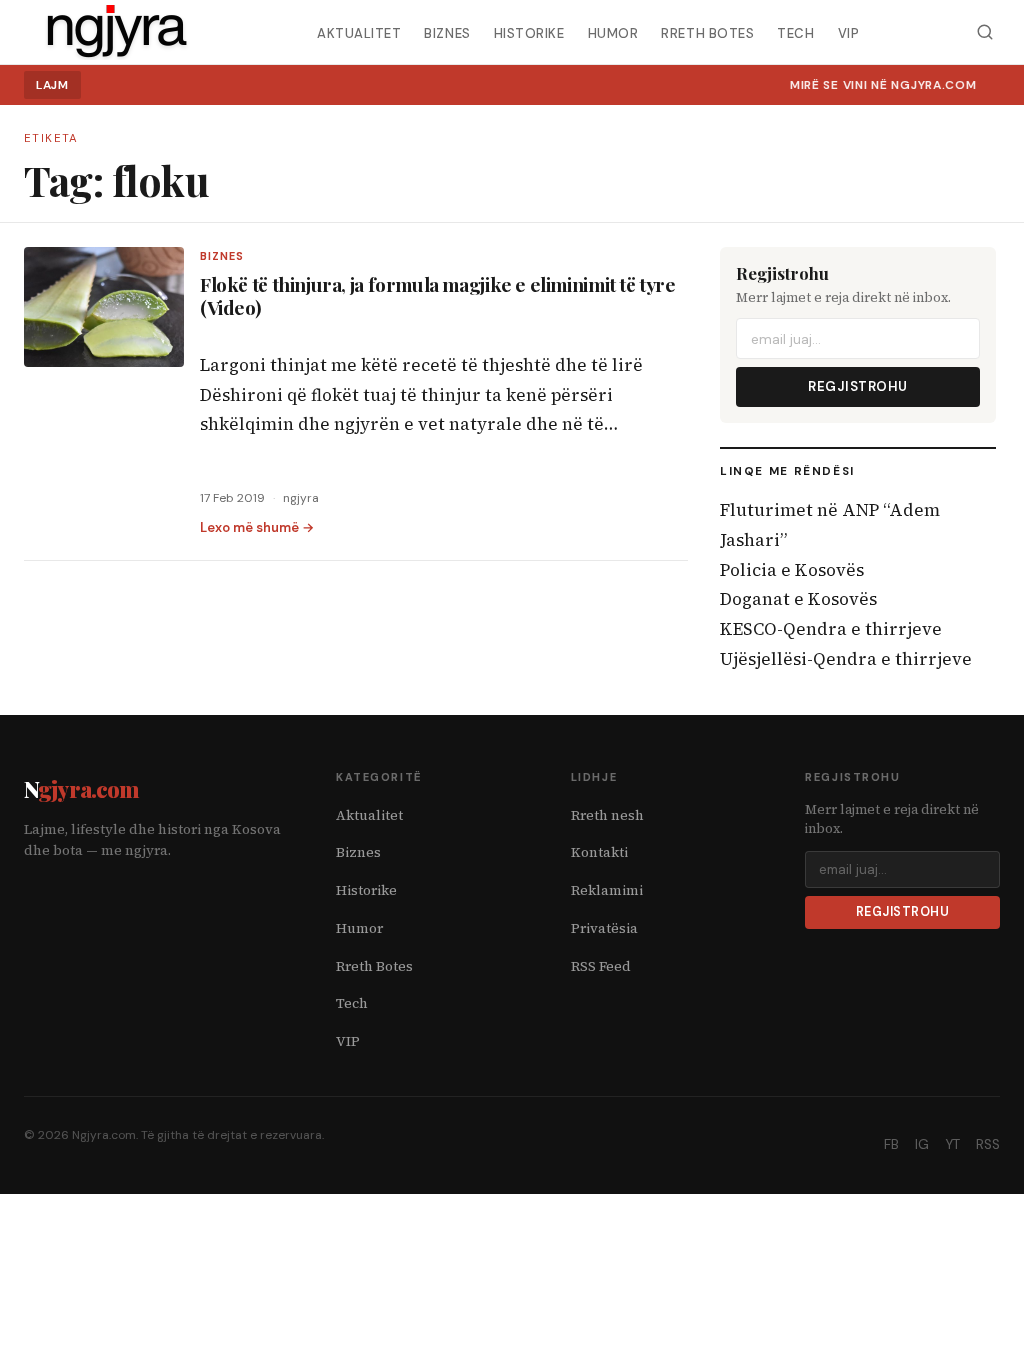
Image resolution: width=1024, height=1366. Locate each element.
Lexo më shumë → (257, 527)
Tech (795, 32)
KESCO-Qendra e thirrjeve (831, 629)
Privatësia (604, 928)
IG (922, 1144)
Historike (529, 32)
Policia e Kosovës (792, 570)
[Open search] (984, 32)
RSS (988, 1144)
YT (952, 1144)
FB (891, 1144)
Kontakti (599, 852)
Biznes (447, 32)
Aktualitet (359, 32)
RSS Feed (601, 966)
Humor (613, 32)
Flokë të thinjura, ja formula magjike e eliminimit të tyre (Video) (438, 295)
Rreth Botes (707, 32)
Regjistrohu (858, 386)
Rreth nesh (607, 815)
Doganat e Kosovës (798, 599)
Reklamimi (607, 890)
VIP (849, 32)
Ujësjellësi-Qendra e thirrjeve (846, 659)
